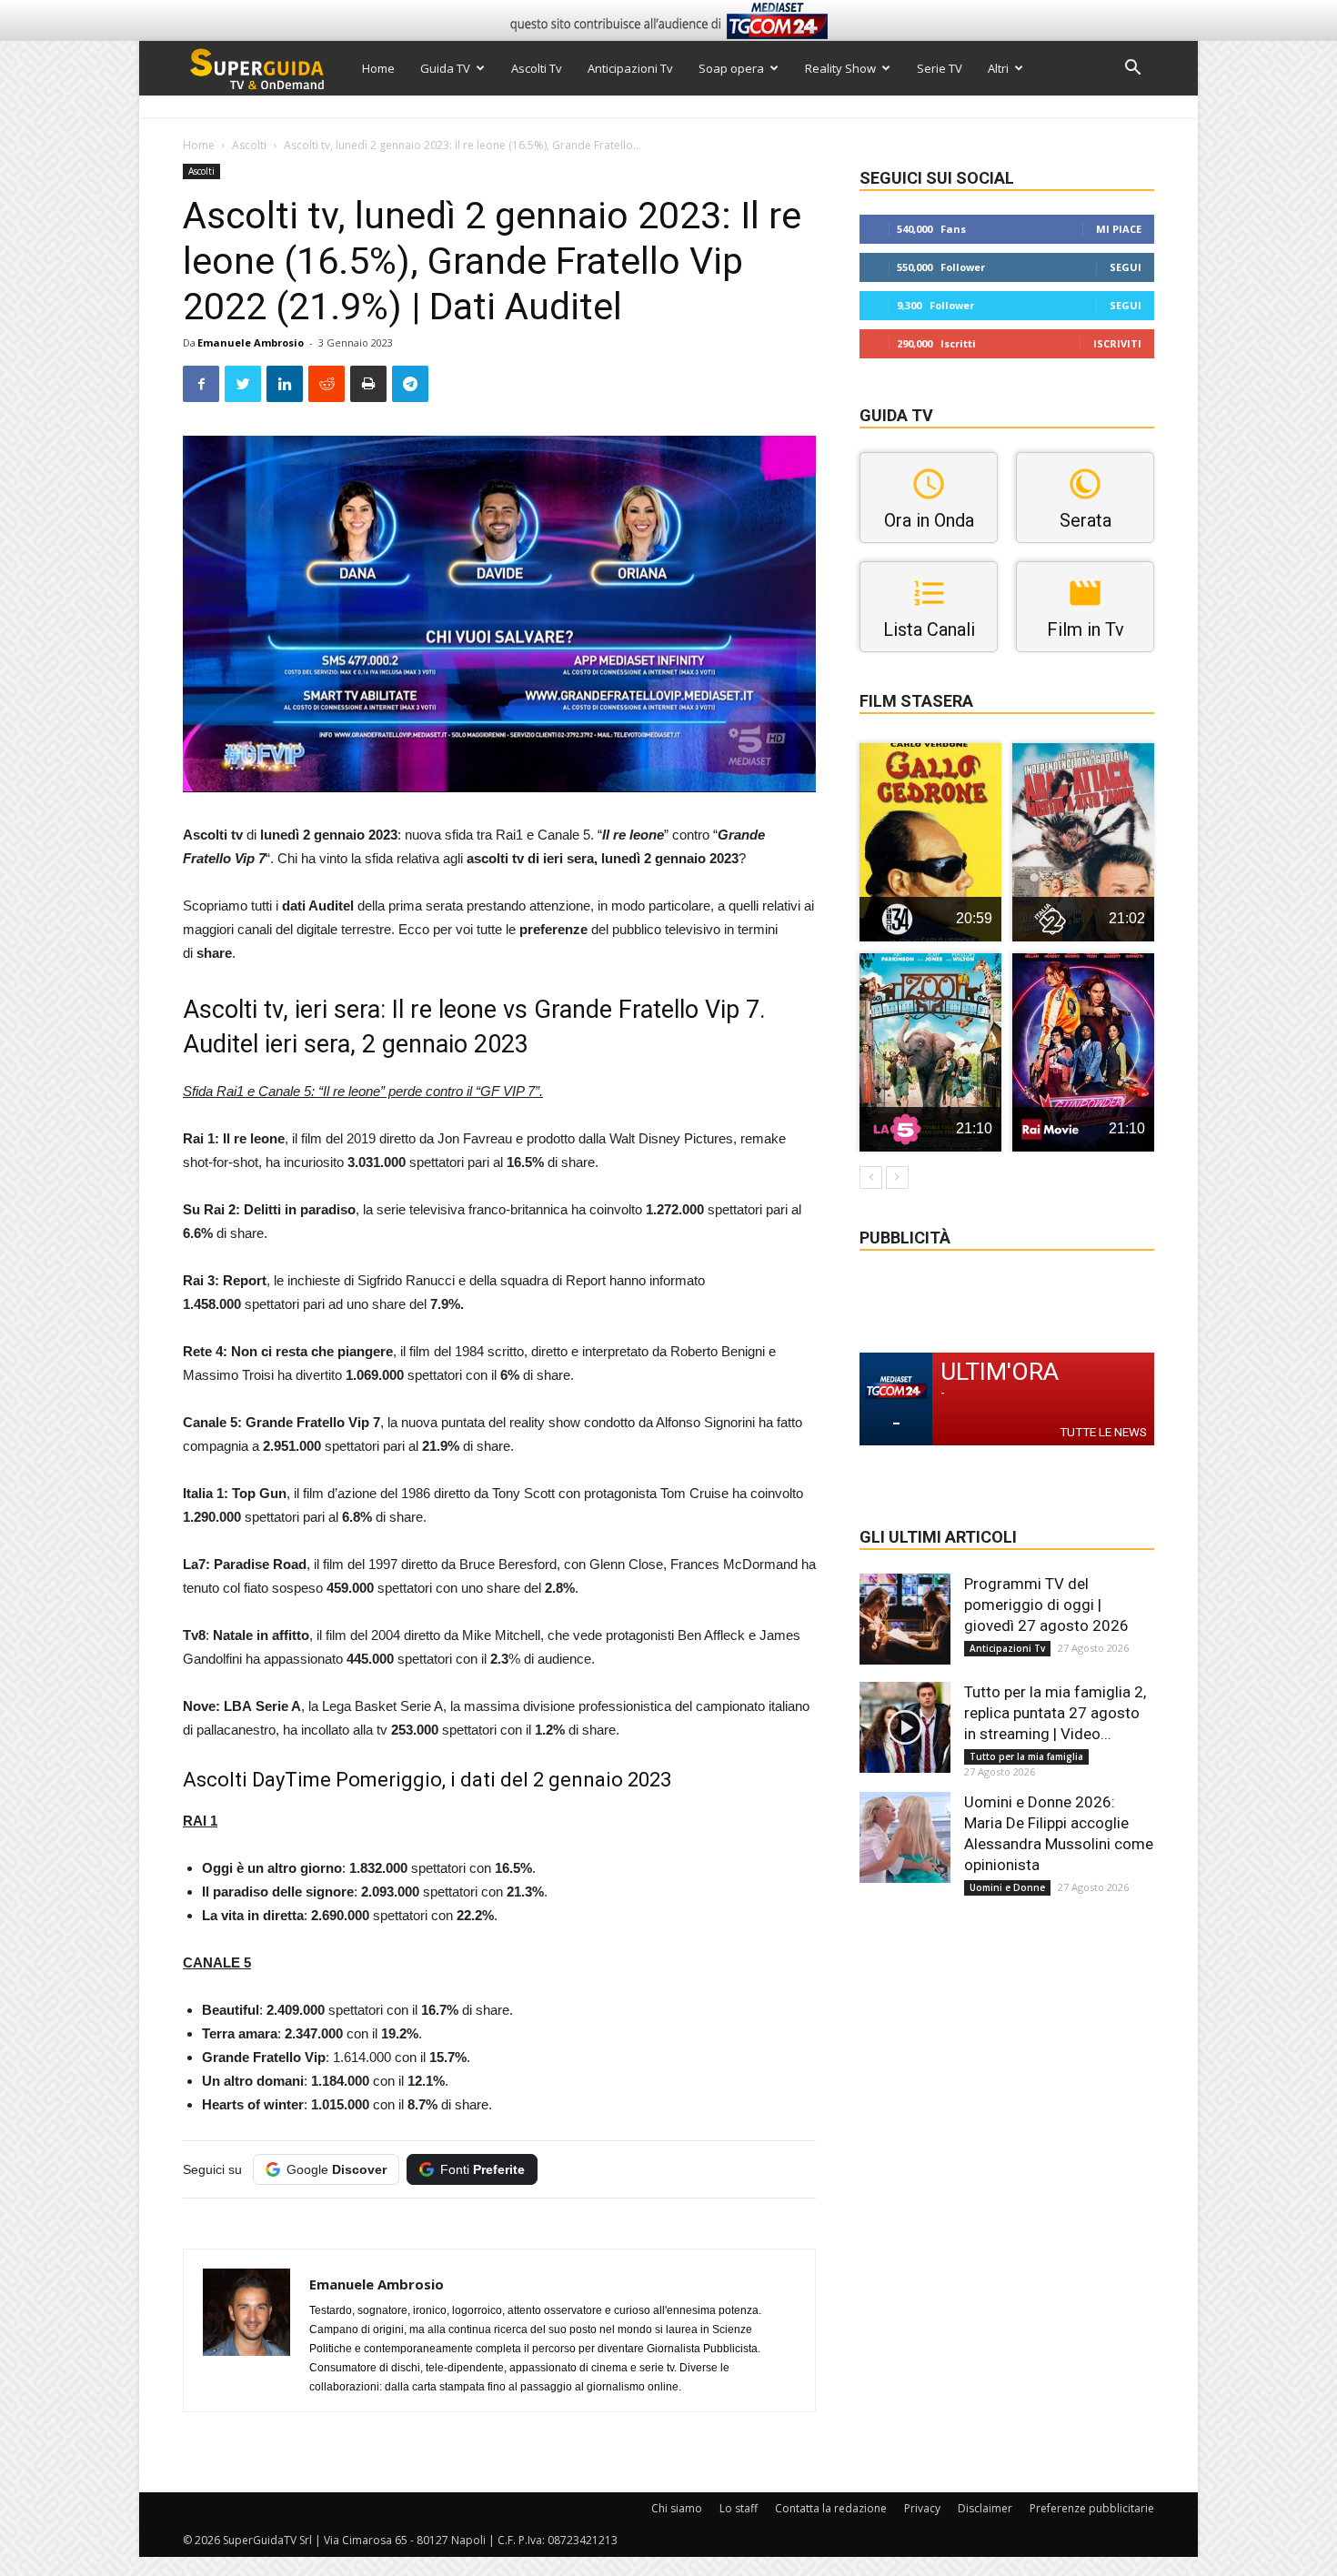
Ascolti (249, 145)
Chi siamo (677, 2508)
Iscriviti (1117, 343)
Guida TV (445, 68)
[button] (1132, 70)
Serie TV (940, 68)
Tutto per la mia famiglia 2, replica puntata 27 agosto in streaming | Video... (1055, 1713)
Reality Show (840, 68)
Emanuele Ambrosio (251, 342)
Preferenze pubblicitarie (1092, 2508)
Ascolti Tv (537, 68)
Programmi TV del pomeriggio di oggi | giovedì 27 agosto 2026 (1046, 1605)
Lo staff (739, 2508)
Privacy (922, 2508)
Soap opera (731, 68)
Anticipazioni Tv (630, 68)
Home (378, 68)
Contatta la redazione (831, 2508)
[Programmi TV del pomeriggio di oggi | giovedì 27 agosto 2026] (905, 1619)
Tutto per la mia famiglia (1026, 1756)
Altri (998, 68)
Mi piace (1119, 229)
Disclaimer (985, 2508)
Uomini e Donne (1007, 1887)
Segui (1126, 267)
